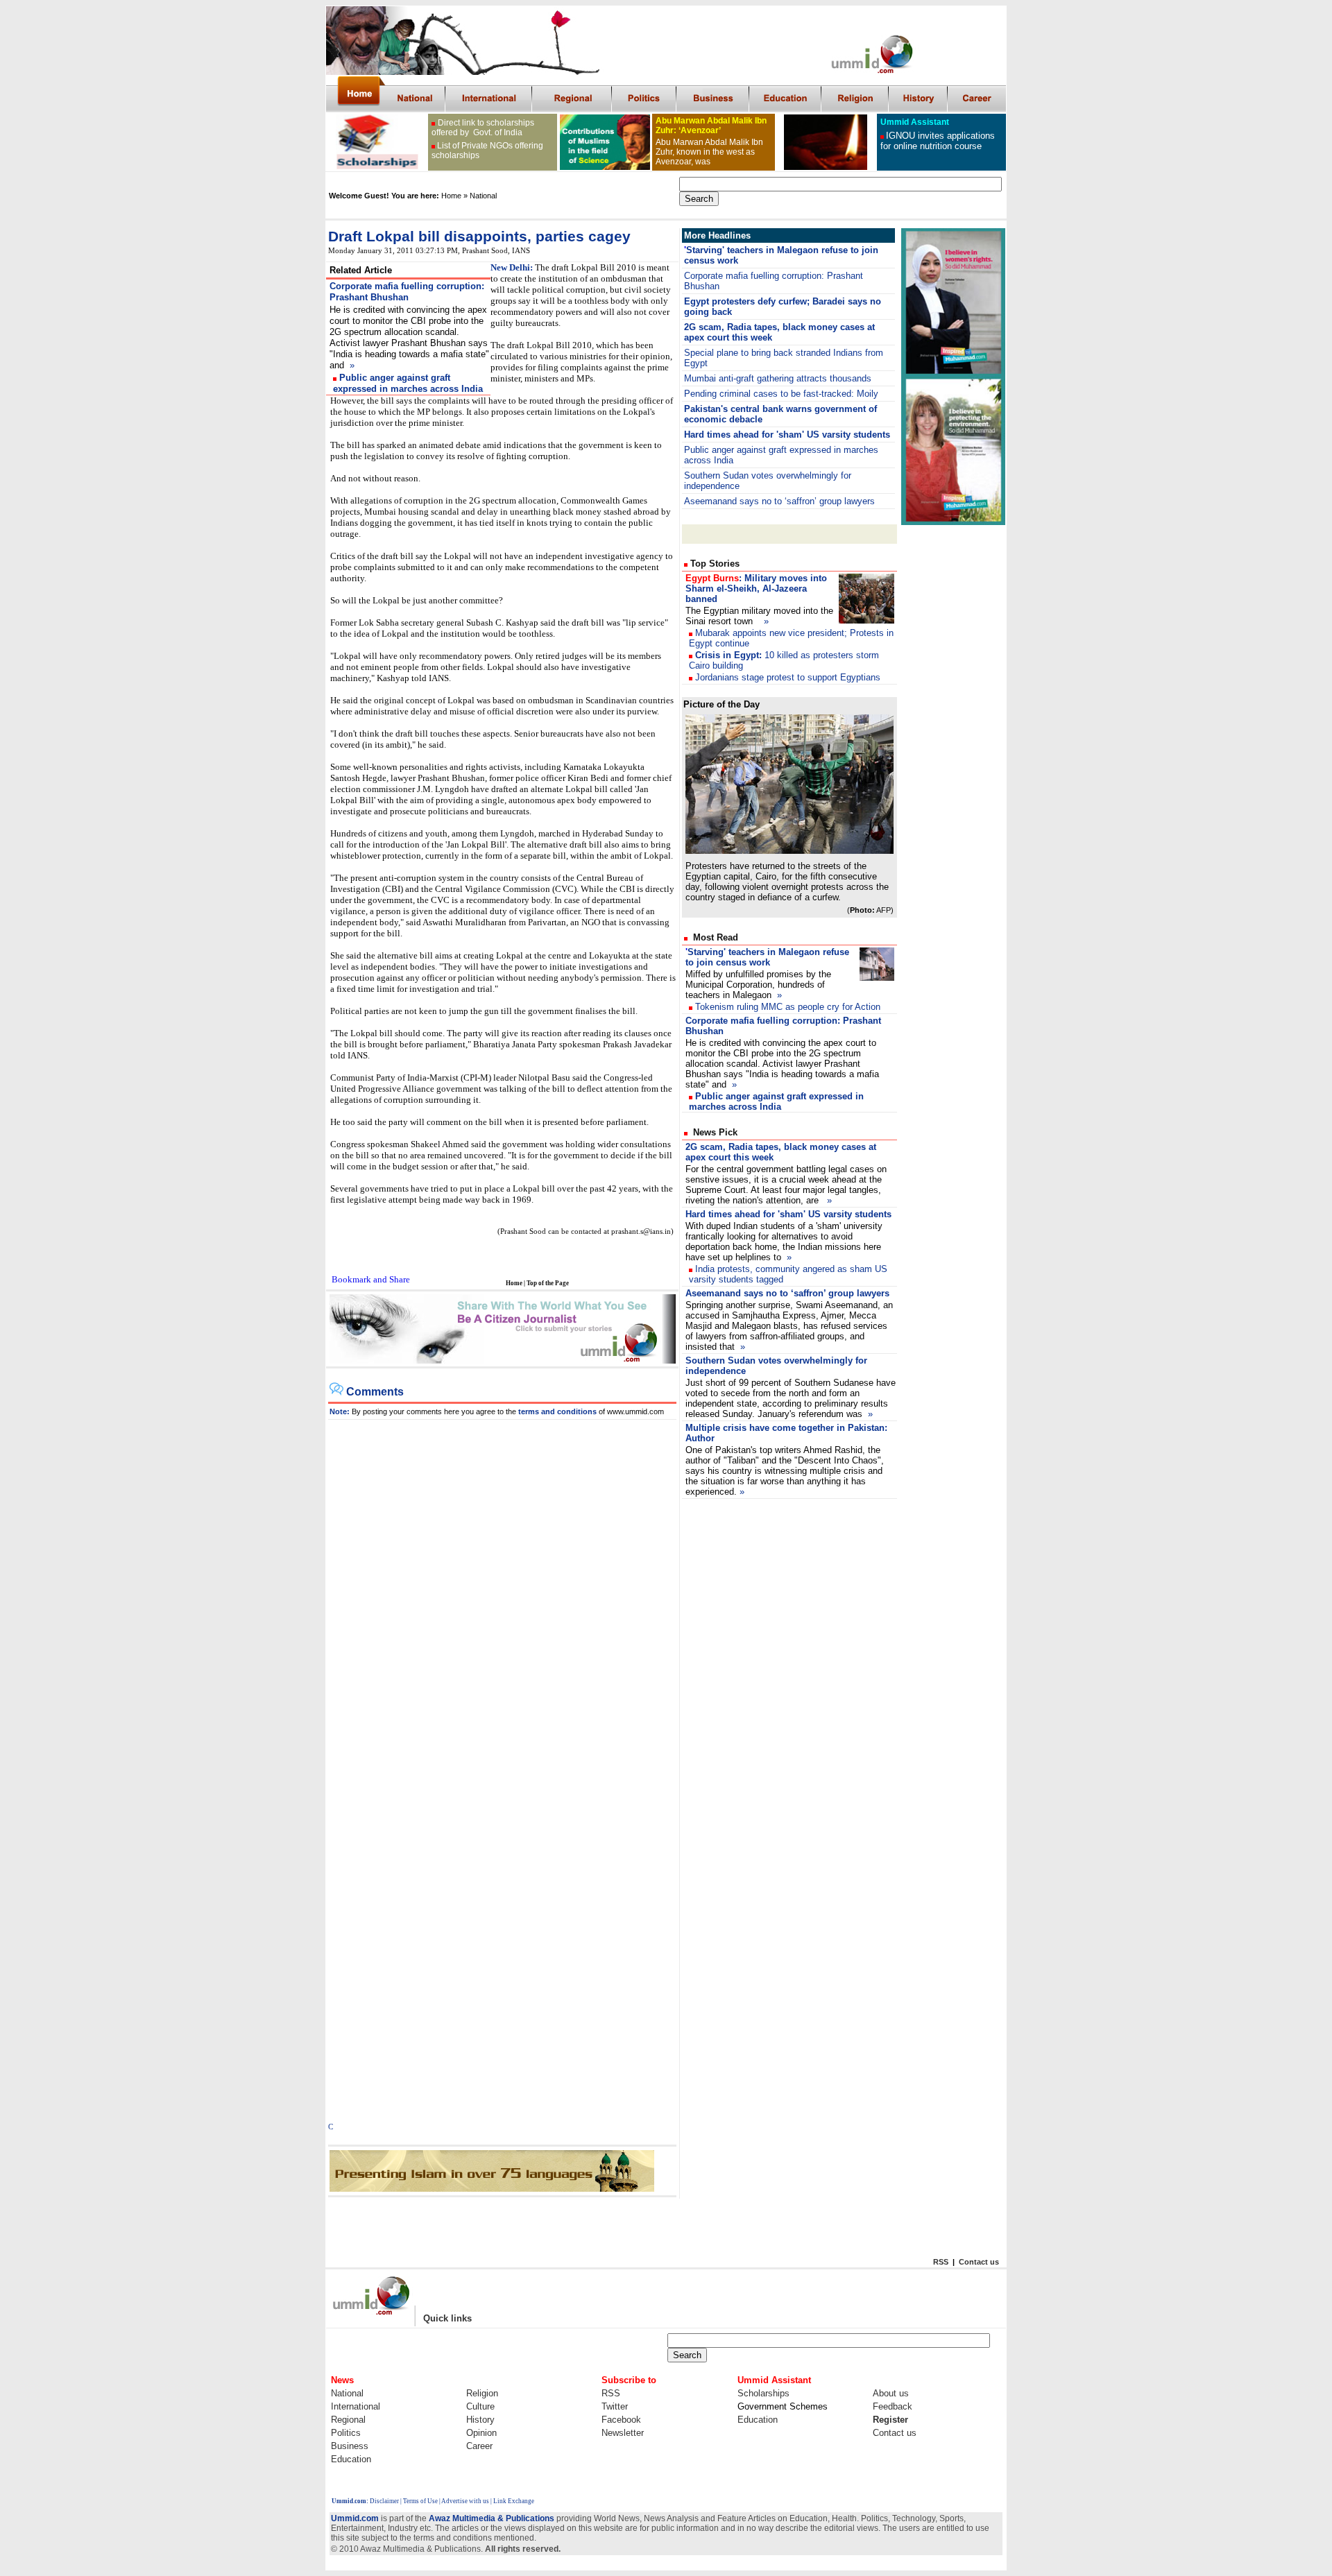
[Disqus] (503, 1593)
